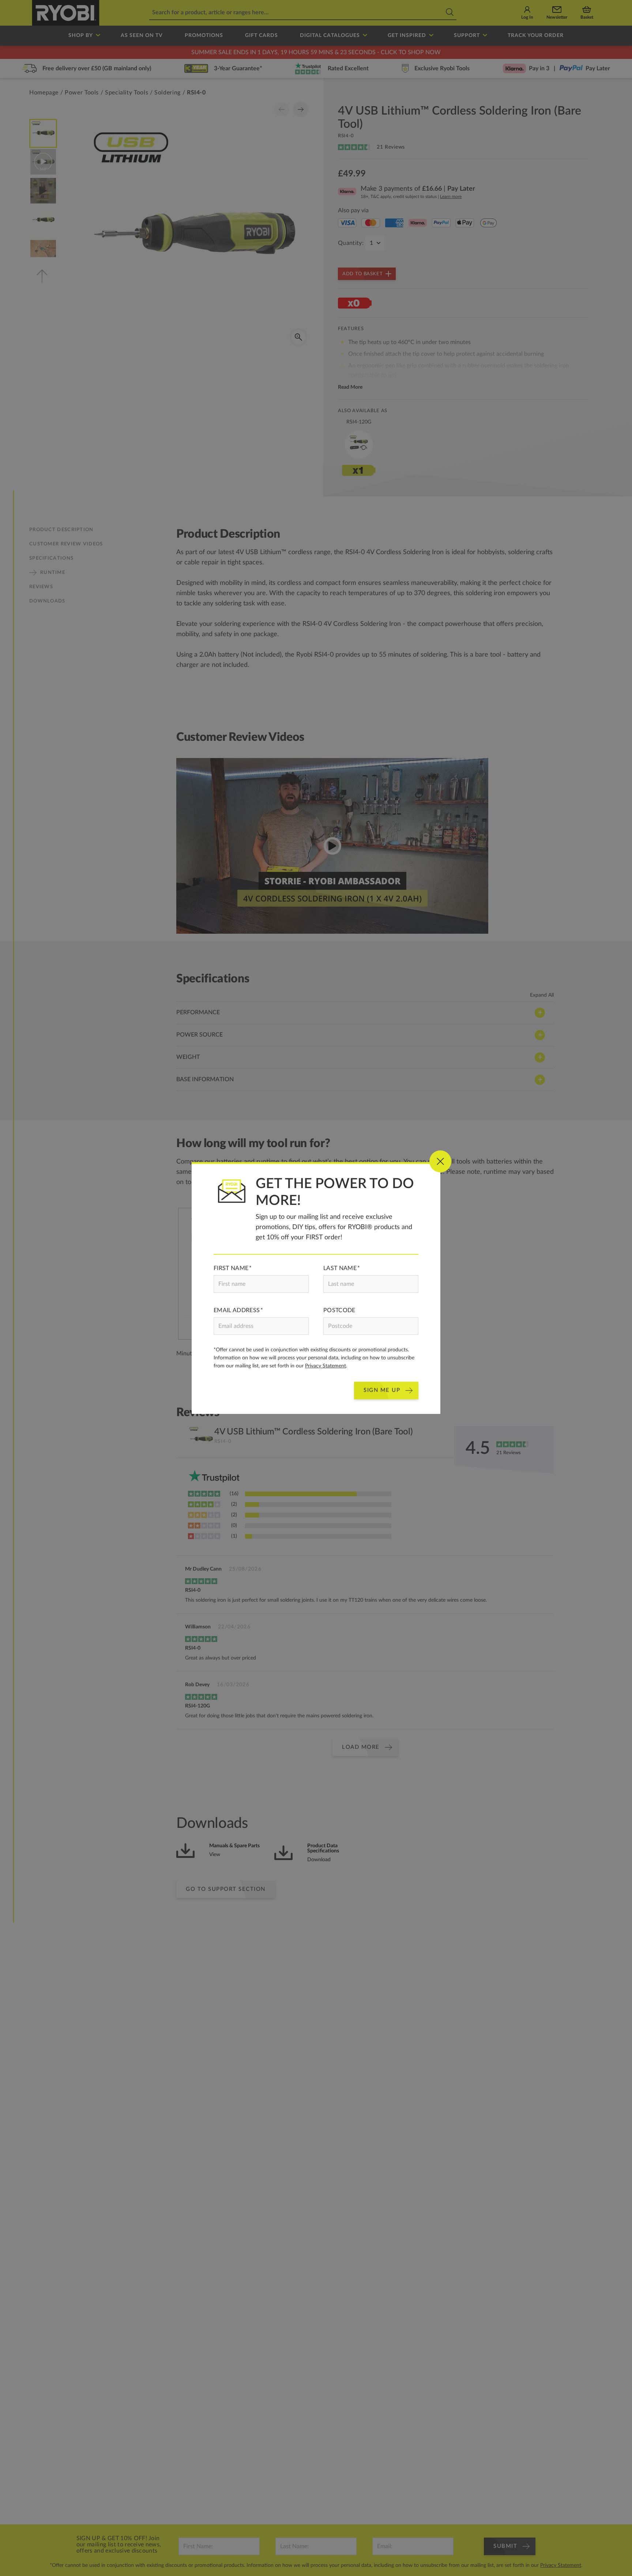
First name (231, 1268)
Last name (340, 1268)
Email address (237, 1310)
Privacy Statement (326, 1366)
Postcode (339, 1310)
